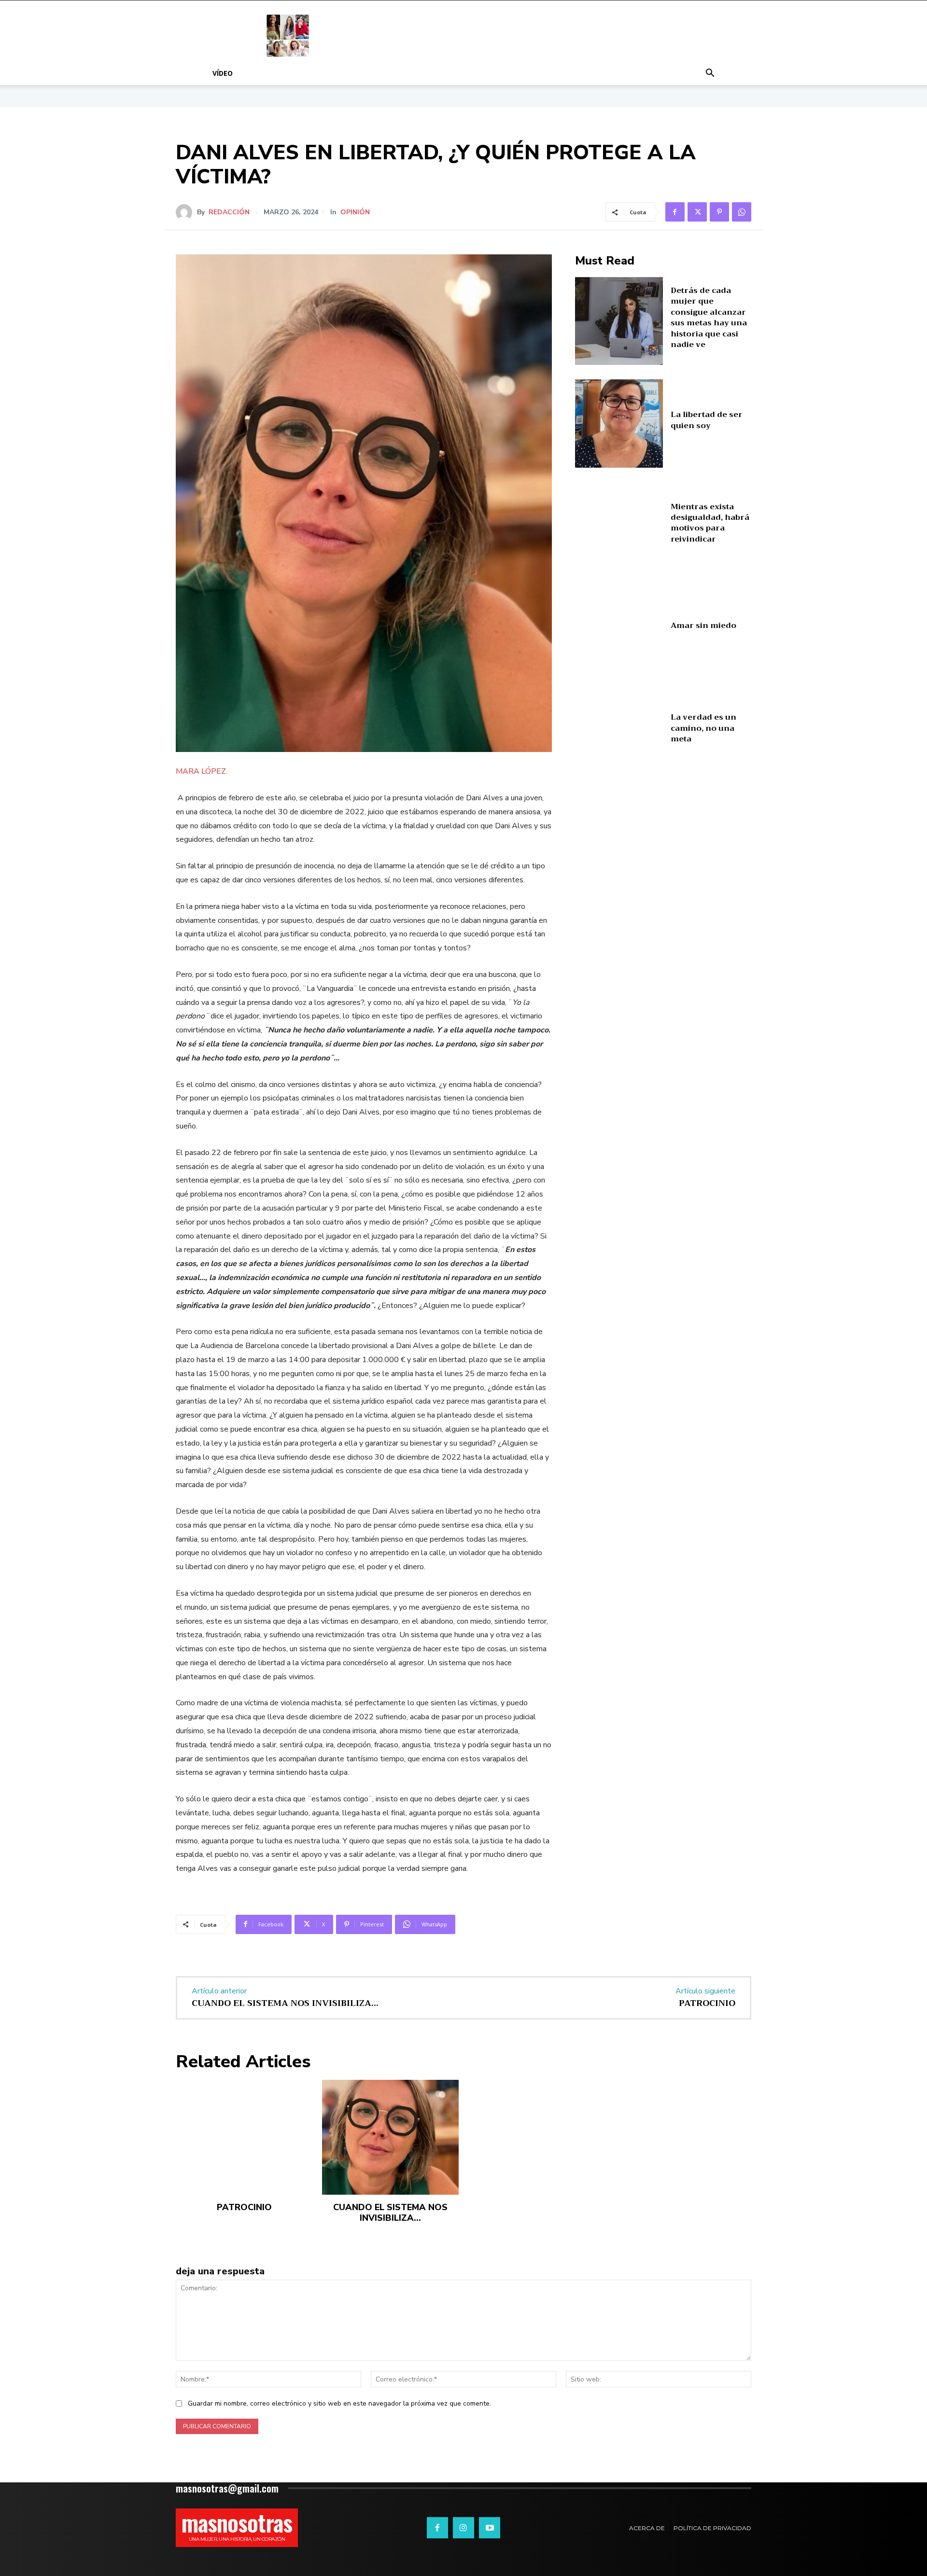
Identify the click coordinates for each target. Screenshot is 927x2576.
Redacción (229, 212)
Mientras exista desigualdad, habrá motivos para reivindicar (710, 523)
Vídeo (223, 73)
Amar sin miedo (703, 626)
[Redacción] (186, 212)
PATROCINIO (707, 2003)
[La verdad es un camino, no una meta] (619, 731)
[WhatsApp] (742, 212)
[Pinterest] (719, 212)
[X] (697, 212)
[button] (710, 74)
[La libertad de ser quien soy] (619, 424)
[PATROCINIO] (244, 2137)
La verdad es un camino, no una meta (703, 728)
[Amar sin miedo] (619, 629)
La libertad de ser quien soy (707, 420)
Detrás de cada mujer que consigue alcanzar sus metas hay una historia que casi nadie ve (709, 318)
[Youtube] (490, 2528)
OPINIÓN (355, 212)
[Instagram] (463, 2528)
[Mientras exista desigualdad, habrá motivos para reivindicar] (619, 526)
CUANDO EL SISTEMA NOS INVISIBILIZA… (285, 2003)
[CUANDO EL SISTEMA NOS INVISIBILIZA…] (390, 2137)
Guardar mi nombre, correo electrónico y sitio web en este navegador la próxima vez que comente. (339, 2403)
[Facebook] (675, 212)
